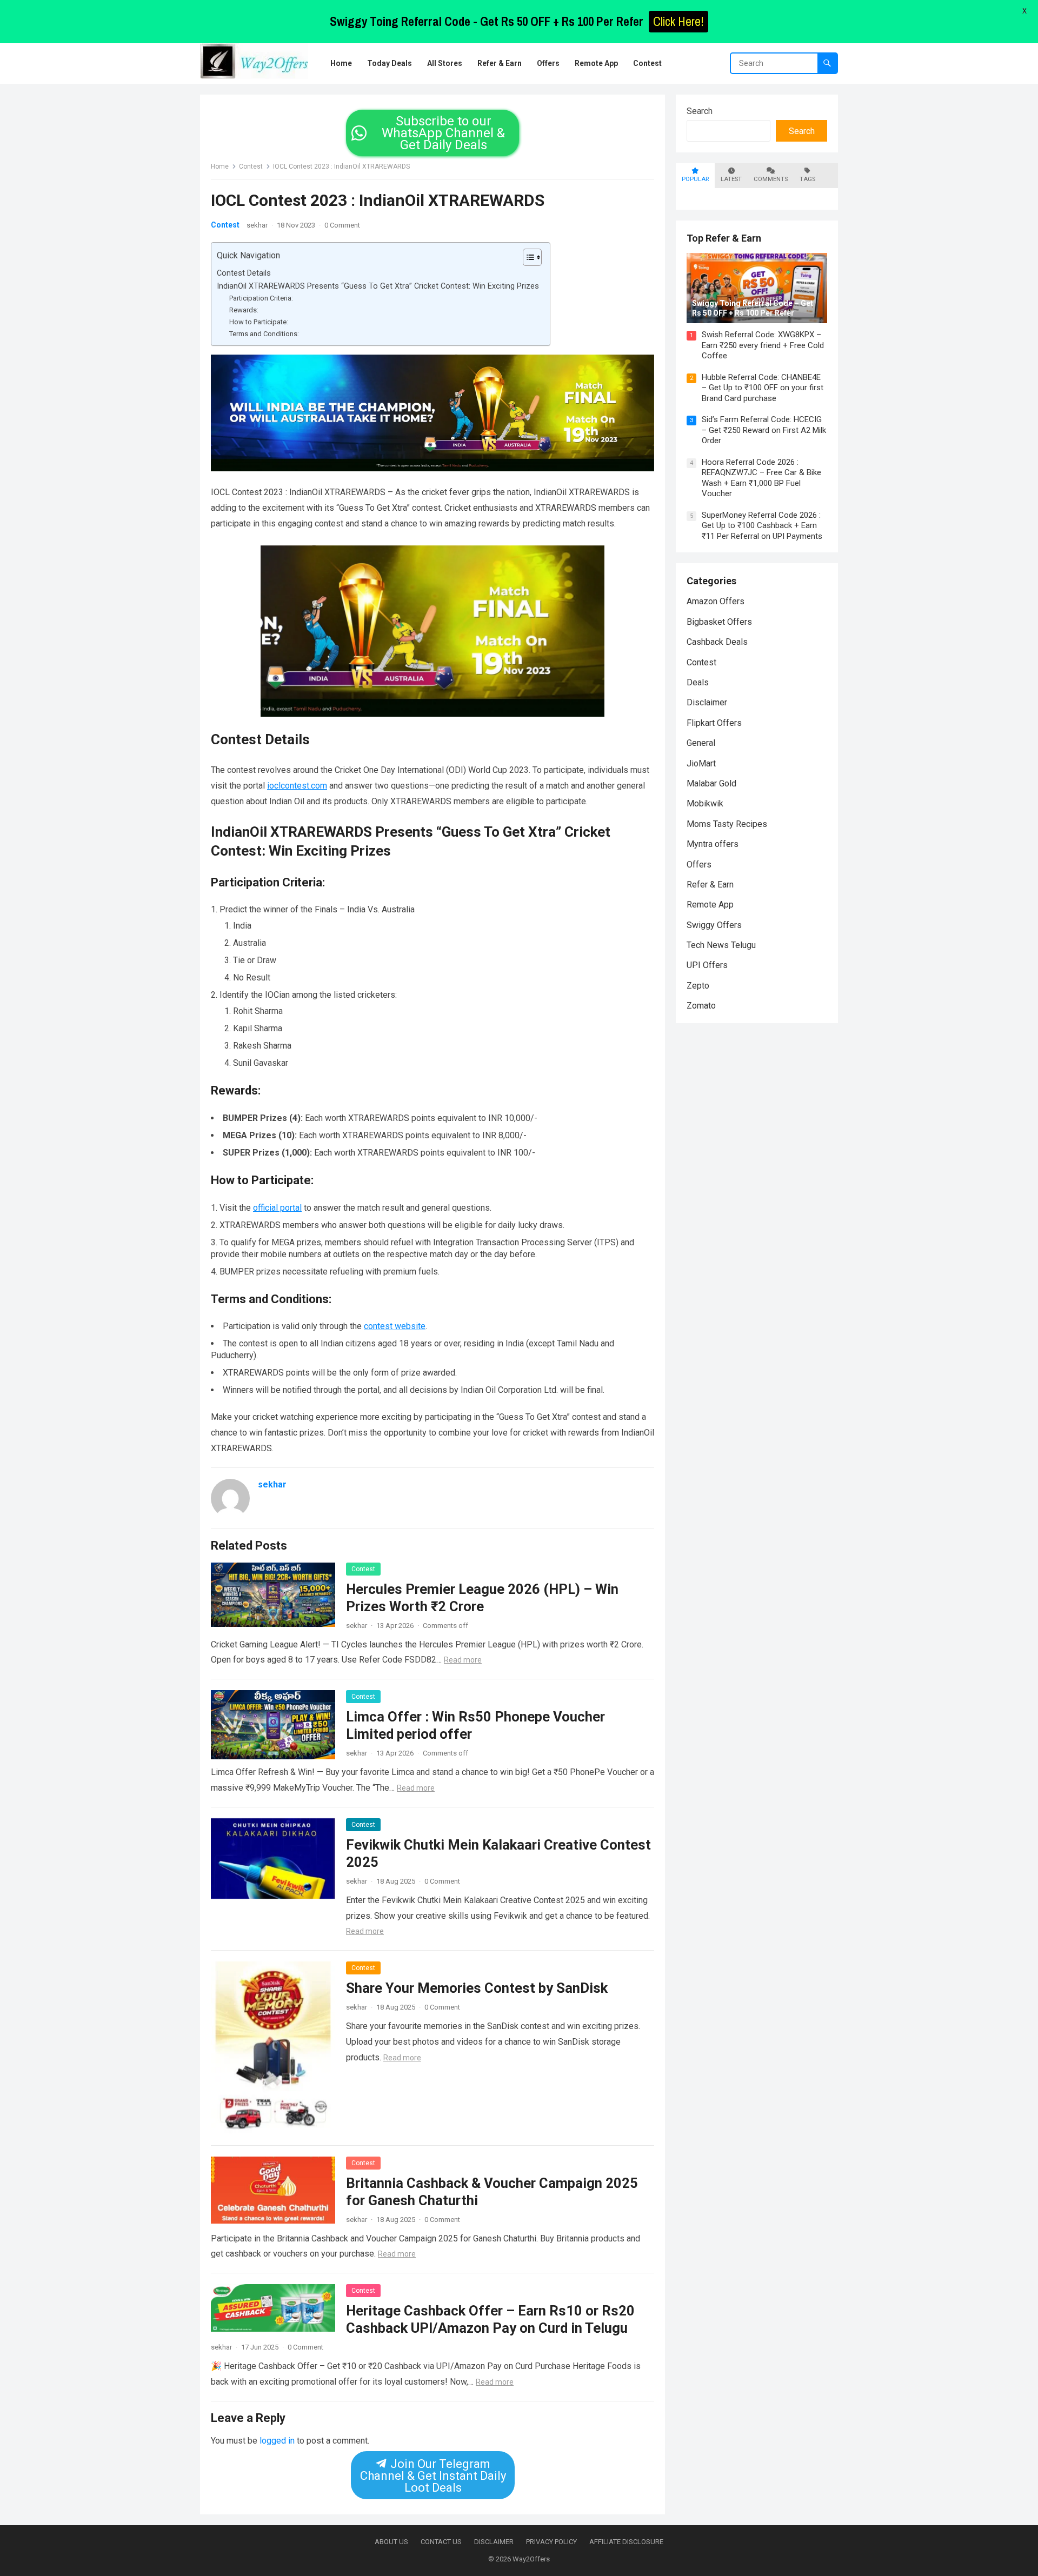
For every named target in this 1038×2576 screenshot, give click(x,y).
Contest (251, 166)
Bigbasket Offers (719, 622)
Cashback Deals (717, 642)
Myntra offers (713, 844)
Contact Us (441, 2542)
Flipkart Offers (714, 723)
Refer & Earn (710, 885)
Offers (699, 865)
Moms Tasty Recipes (727, 824)
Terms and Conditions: (264, 334)
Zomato (701, 1006)
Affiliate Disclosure (626, 2542)
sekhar (257, 225)
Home (220, 166)
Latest (731, 179)
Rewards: (244, 310)
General (701, 743)
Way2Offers (531, 2559)
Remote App (710, 905)
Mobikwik (705, 803)
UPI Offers (707, 965)
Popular (695, 179)
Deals (698, 682)
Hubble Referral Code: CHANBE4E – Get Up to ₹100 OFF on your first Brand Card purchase (763, 388)
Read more (463, 1660)
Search (700, 111)
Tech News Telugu (721, 945)
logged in (277, 2441)
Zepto (698, 986)
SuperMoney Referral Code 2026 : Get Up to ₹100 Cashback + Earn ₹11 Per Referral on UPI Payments (762, 526)
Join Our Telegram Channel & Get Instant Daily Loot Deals (432, 2476)
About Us (391, 2542)
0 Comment (342, 225)
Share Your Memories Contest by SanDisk (477, 1988)
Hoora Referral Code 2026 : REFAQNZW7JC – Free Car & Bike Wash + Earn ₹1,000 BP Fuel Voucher (761, 478)
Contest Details (244, 273)
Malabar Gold (711, 783)
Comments (771, 179)
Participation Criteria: (261, 298)
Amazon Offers (716, 601)
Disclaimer (707, 702)
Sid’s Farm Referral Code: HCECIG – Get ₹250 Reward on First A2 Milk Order (764, 430)
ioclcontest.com (297, 786)
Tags (807, 179)
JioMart (701, 763)
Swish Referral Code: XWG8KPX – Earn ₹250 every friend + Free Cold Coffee (763, 345)
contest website (395, 1326)
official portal (277, 1208)
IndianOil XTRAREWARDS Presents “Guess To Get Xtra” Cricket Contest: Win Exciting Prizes (378, 286)
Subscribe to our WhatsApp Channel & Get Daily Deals (443, 133)
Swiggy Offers (714, 925)
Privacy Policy (551, 2542)
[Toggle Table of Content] (527, 257)
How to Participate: (259, 322)
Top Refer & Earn (724, 238)
